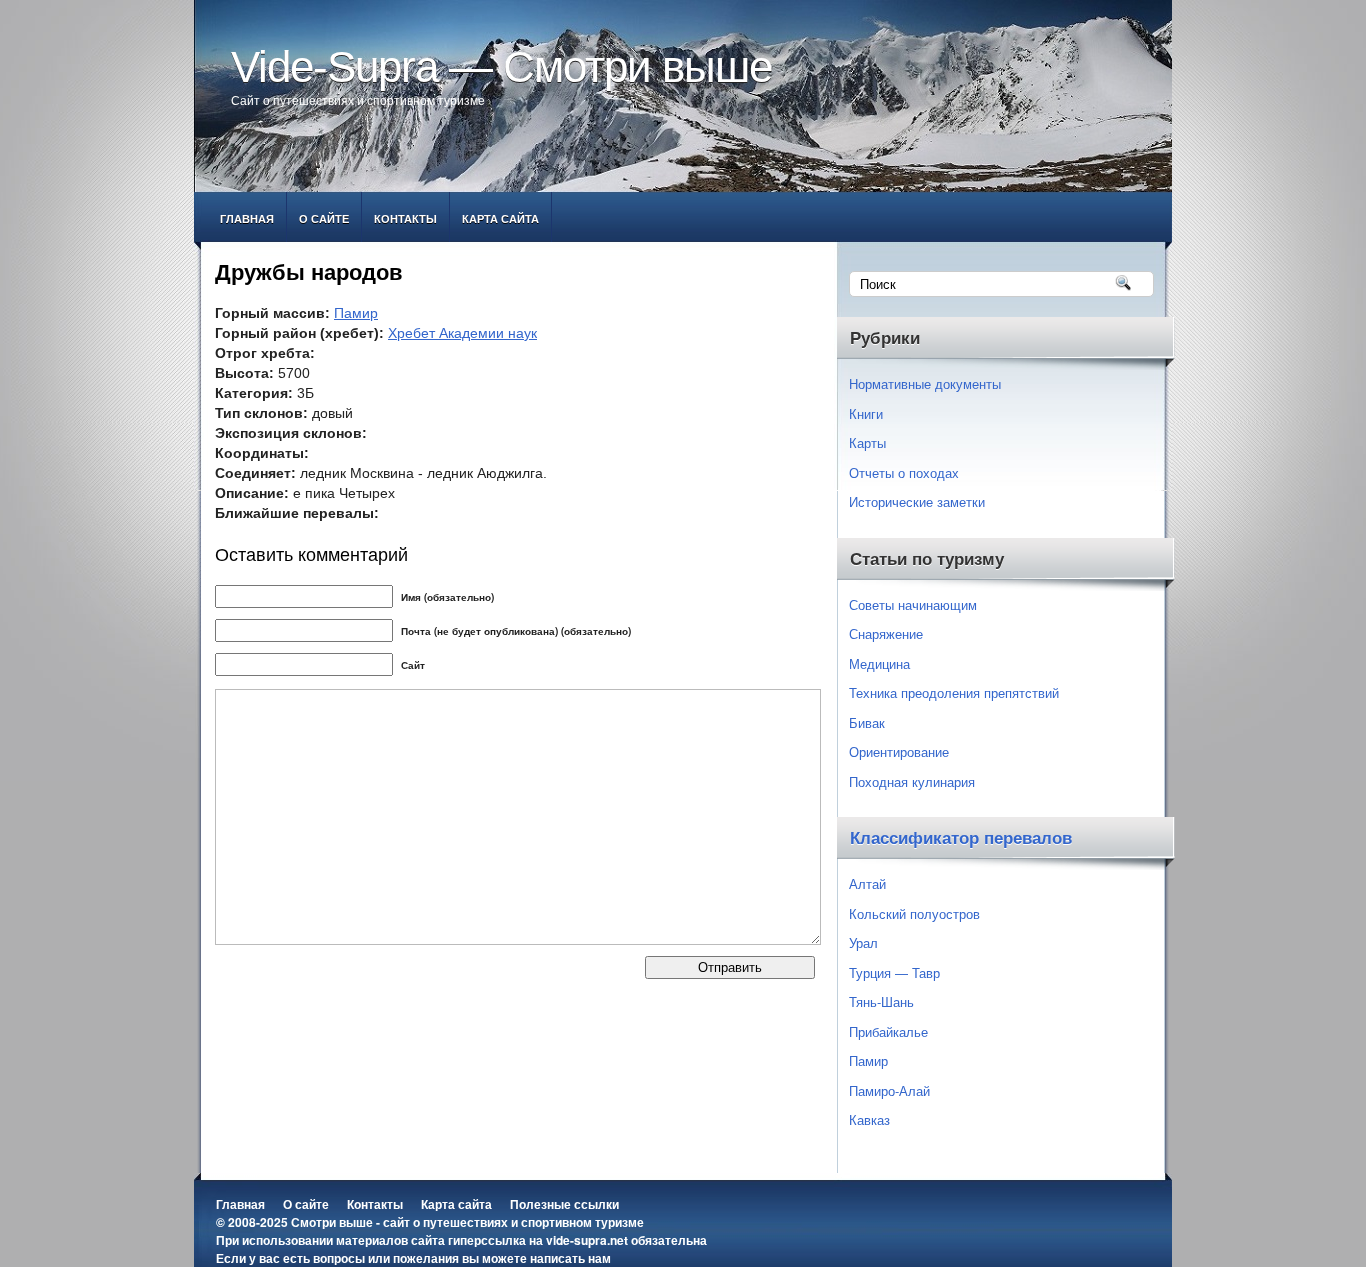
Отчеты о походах (904, 472)
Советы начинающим (913, 604)
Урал (863, 942)
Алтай (867, 883)
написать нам (570, 1258)
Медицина (879, 663)
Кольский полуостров (914, 913)
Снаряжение (886, 633)
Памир (356, 313)
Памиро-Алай (889, 1090)
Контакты (405, 218)
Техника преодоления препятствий (954, 692)
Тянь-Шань (881, 1001)
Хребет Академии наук (462, 333)
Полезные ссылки (564, 1204)
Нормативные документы (925, 383)
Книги (866, 413)
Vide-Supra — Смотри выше (501, 66)
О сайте (324, 218)
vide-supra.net (587, 1240)
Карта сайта (500, 218)
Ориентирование (899, 751)
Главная (247, 218)
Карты (867, 442)
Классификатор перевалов (961, 838)
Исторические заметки (917, 501)
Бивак (867, 722)
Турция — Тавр (894, 972)
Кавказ (869, 1119)
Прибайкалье (888, 1031)
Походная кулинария (912, 781)
